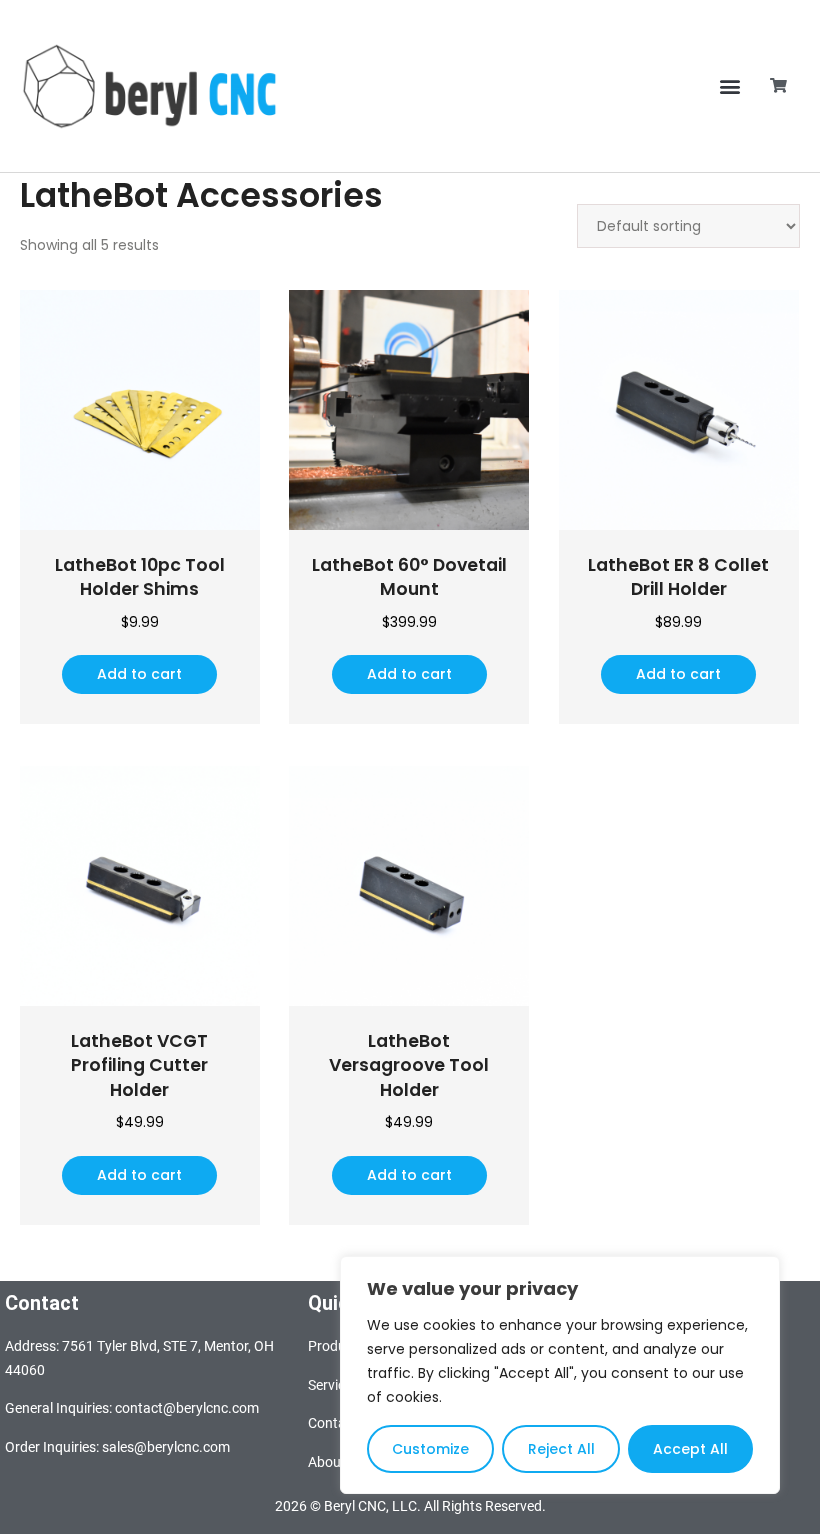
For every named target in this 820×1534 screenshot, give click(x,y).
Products (336, 1346)
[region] (560, 1375)
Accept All (690, 1449)
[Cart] (778, 85)
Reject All (561, 1449)
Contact (333, 1423)
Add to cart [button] (139, 674)
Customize (430, 1449)
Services (333, 1385)
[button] (729, 85)
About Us (336, 1462)
